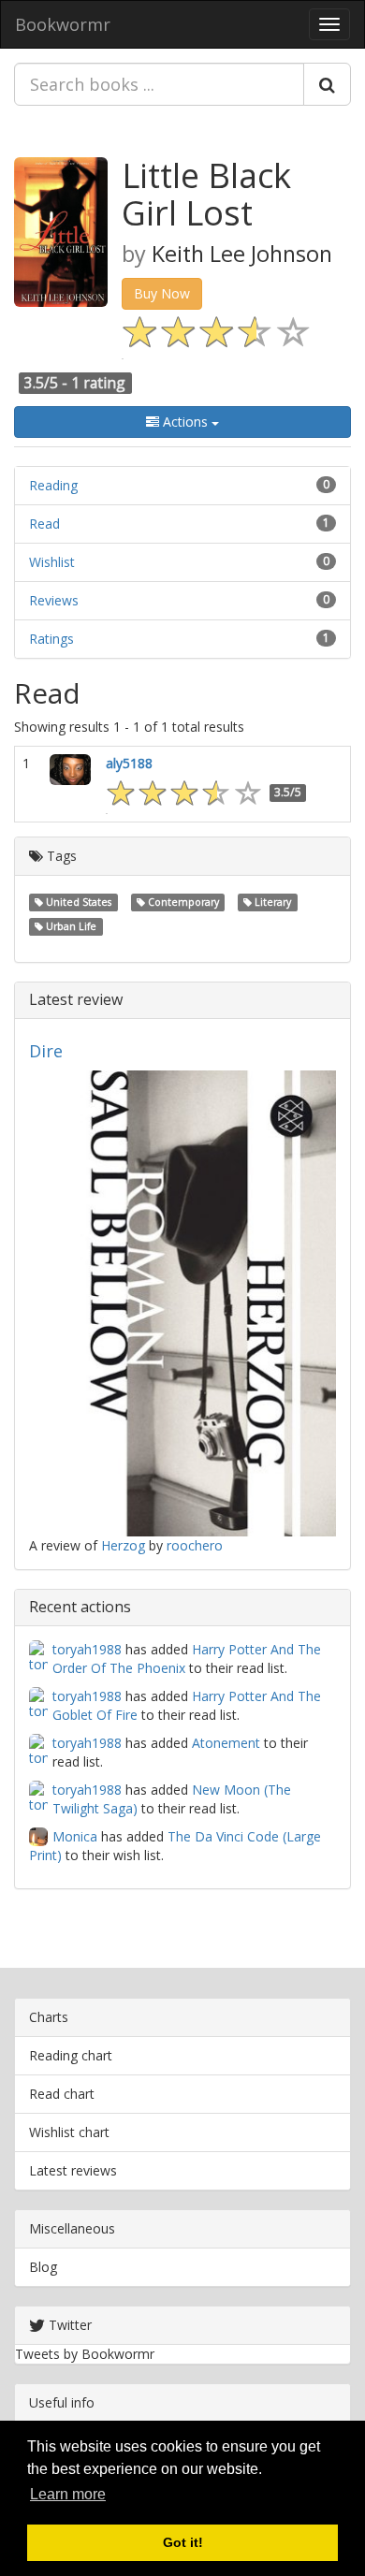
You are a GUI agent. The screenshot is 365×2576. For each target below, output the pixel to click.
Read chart (62, 2094)
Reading (53, 485)
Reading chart (71, 2055)
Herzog (123, 1545)
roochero (195, 1545)
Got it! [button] (183, 2542)
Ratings (51, 639)
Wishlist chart (69, 2132)
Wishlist (52, 562)
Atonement (226, 1743)
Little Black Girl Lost (206, 194)
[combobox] (159, 84)
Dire (46, 1051)
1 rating (98, 383)
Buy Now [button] (162, 293)
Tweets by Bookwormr (85, 2354)
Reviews (54, 600)
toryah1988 (87, 1649)
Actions (185, 422)
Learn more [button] (68, 2494)
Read (44, 524)
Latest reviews (73, 2170)
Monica (75, 1836)
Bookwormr (63, 24)
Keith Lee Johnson (242, 254)
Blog (43, 2267)
